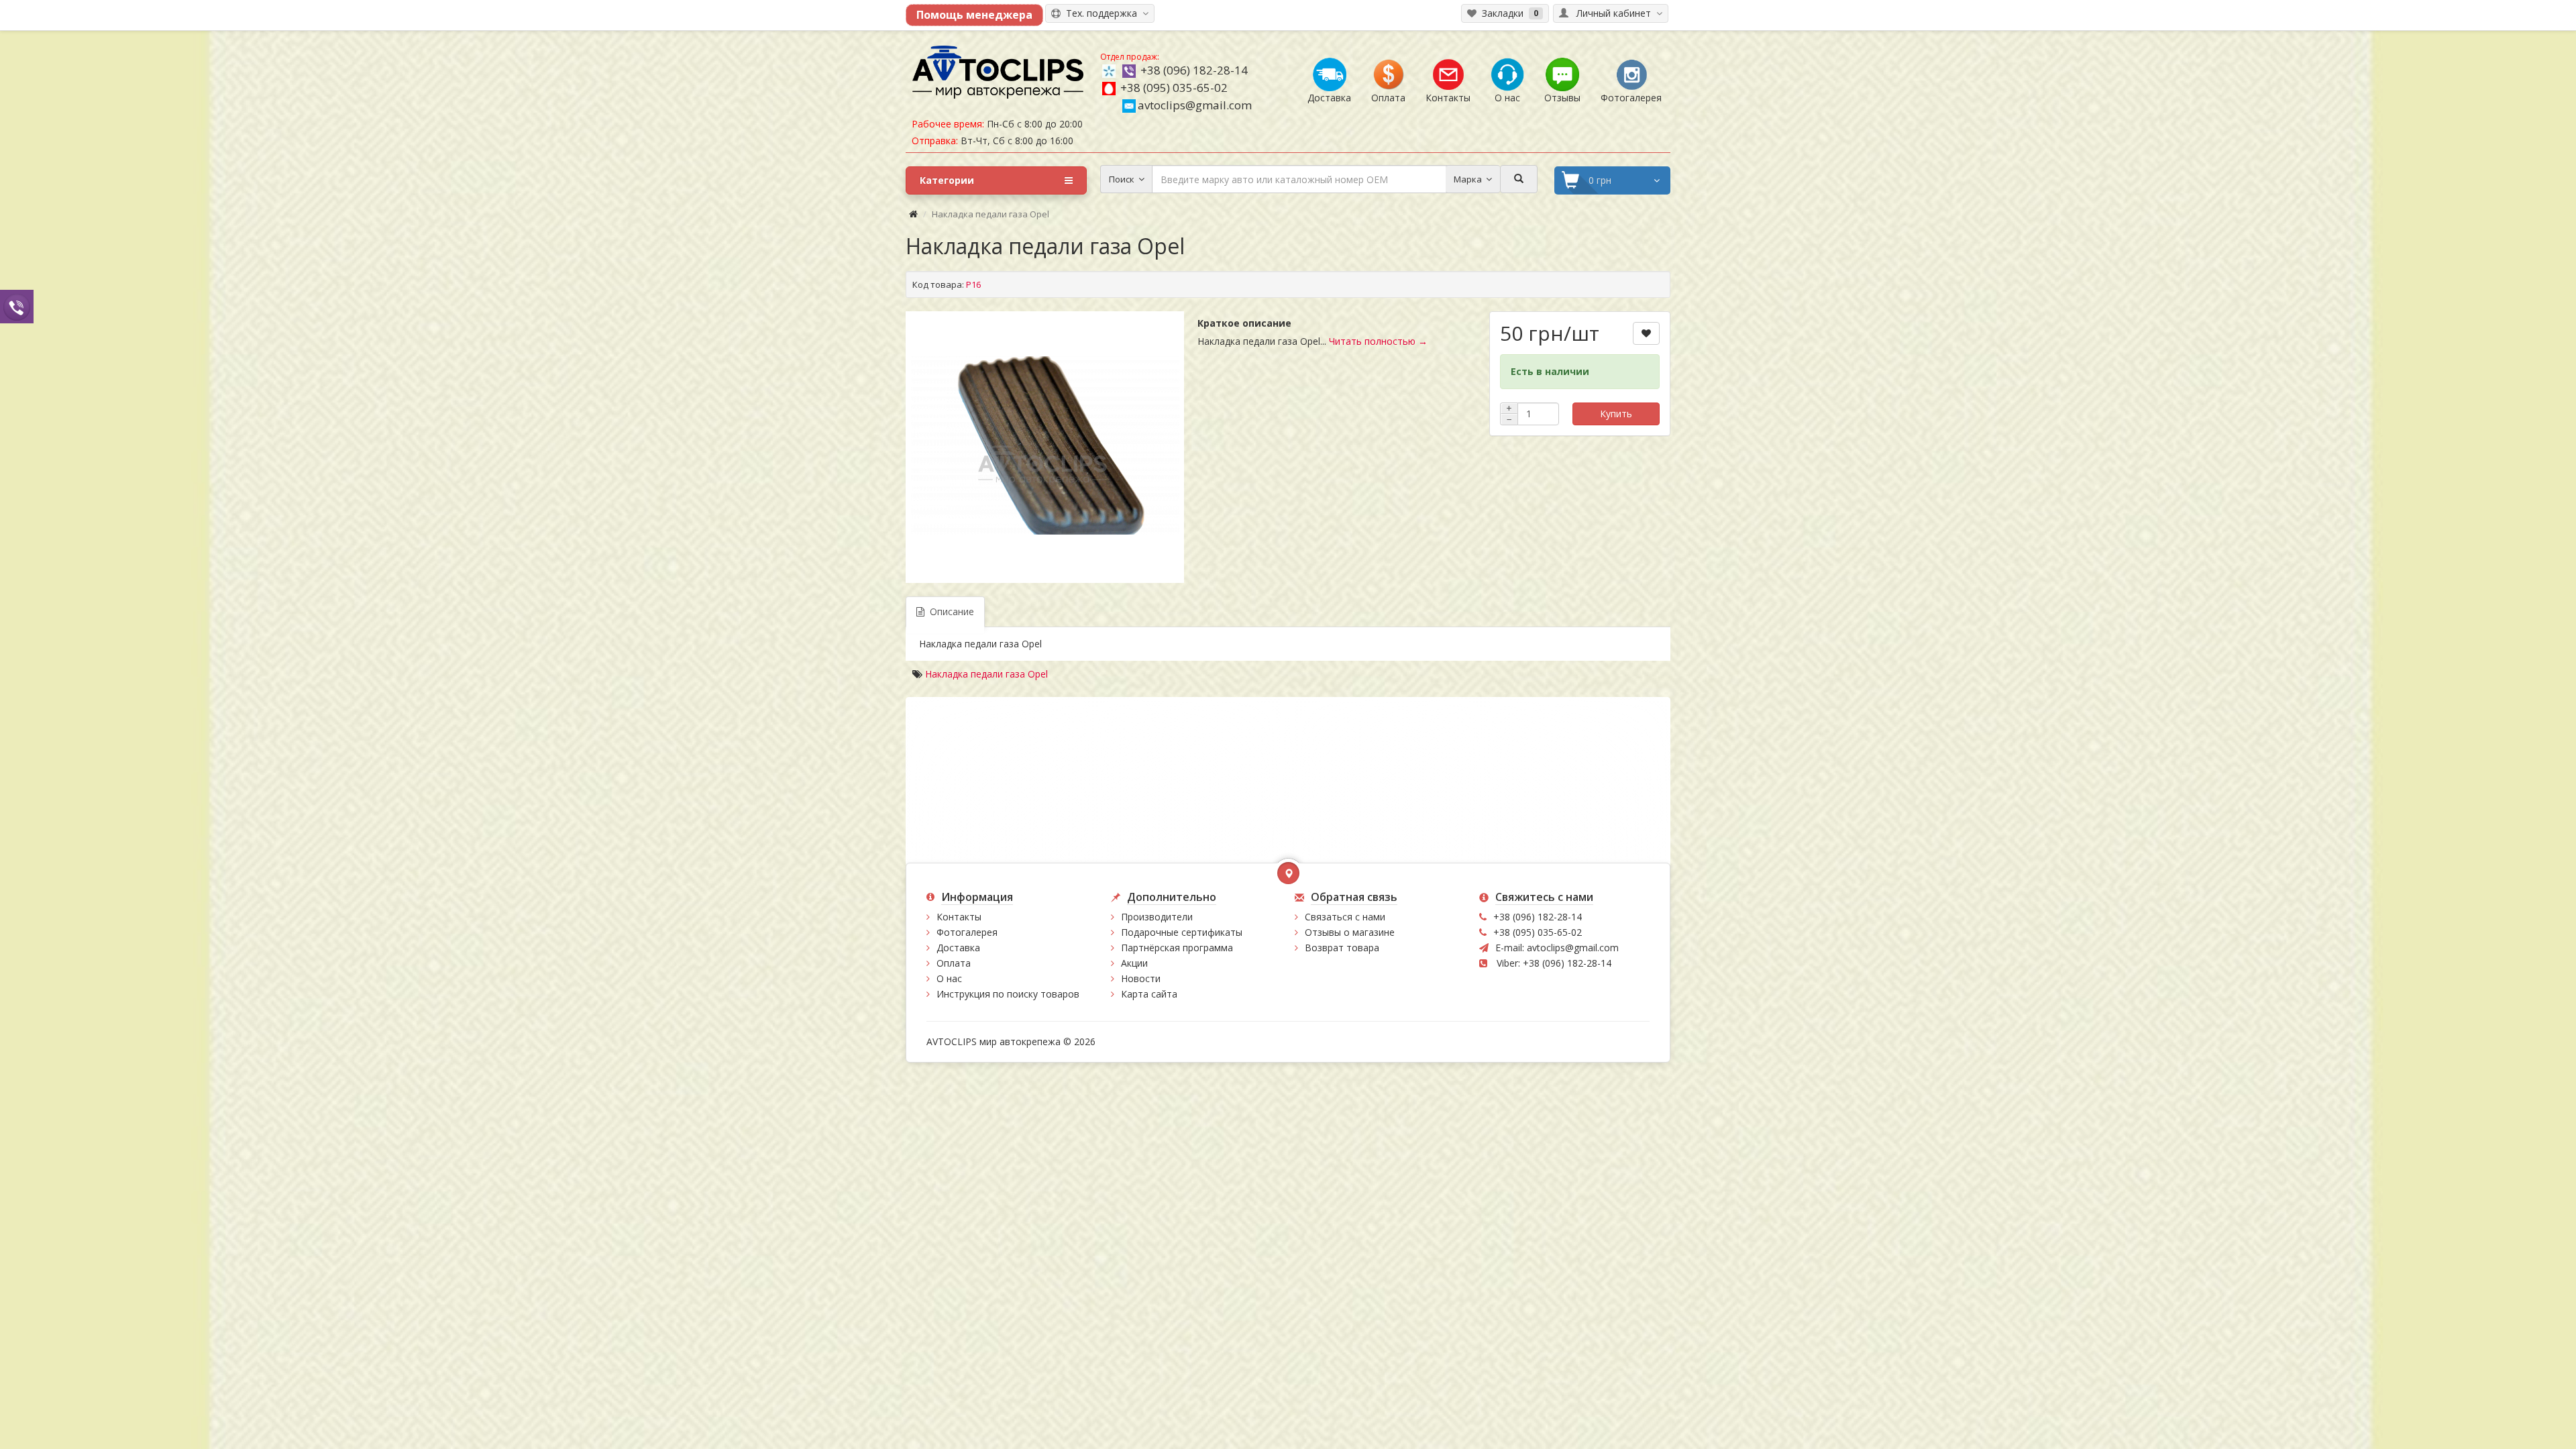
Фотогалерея (967, 932)
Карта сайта (1149, 994)
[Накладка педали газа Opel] (1045, 445)
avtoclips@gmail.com (1195, 105)
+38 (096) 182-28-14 (1194, 70)
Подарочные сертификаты (1182, 932)
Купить (1616, 414)
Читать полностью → (1378, 341)
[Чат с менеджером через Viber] (17, 306)
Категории (947, 180)
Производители (1157, 917)
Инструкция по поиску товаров (1008, 994)
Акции (1134, 963)
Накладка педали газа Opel (986, 674)
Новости (1141, 978)
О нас (949, 978)
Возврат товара (1342, 948)
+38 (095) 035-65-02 (1174, 88)
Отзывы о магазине (1350, 932)
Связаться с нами (1345, 917)
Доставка (958, 948)
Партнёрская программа (1177, 948)
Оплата (954, 963)
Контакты (959, 917)
